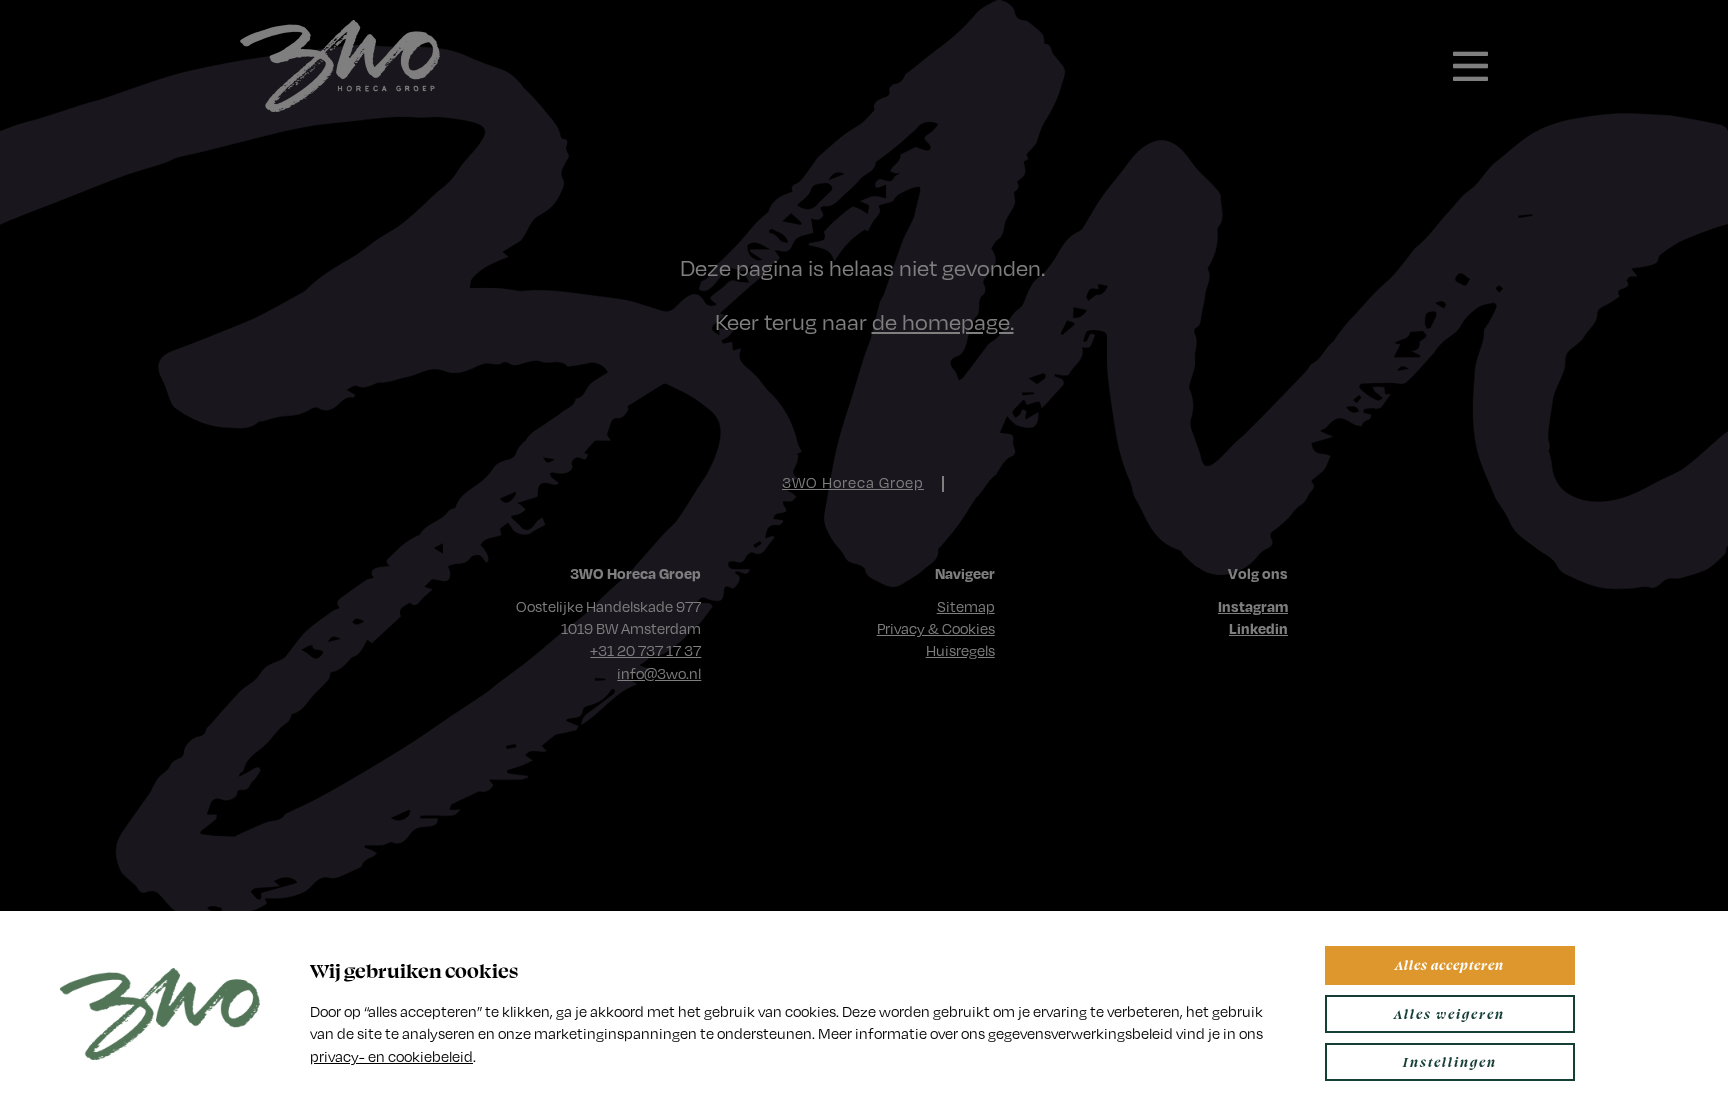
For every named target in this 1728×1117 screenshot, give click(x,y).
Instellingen (1450, 1061)
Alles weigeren (1449, 1013)
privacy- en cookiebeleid (391, 1056)
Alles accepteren (1449, 964)
